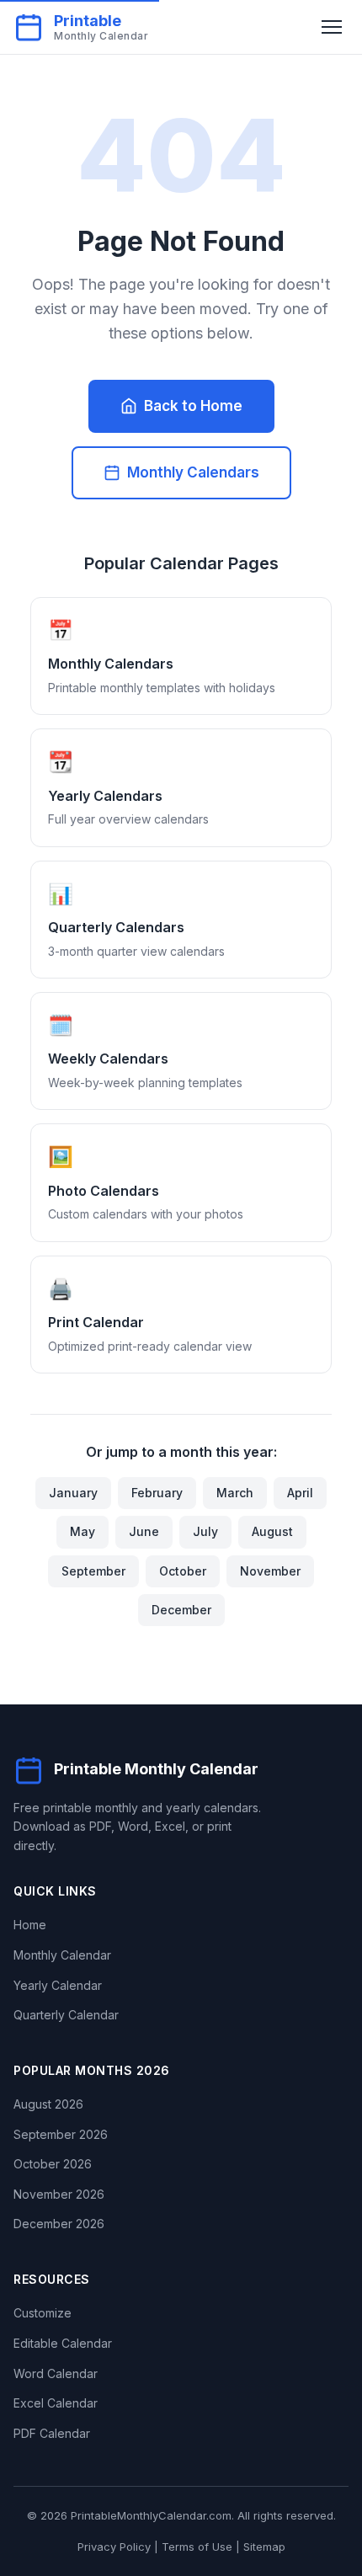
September (93, 1571)
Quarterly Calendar (66, 2015)
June (144, 1531)
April (300, 1493)
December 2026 (59, 2224)
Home (30, 1925)
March (235, 1493)
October (183, 1571)
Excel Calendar (56, 2403)
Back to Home (193, 406)
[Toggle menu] (332, 27)
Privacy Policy (114, 2547)
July (205, 1531)
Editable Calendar (63, 2343)
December (181, 1610)
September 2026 (61, 2134)
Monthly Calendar (62, 1955)
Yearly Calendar (58, 1985)
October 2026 (53, 2164)
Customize (43, 2313)
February (157, 1493)
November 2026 (59, 2194)
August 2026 (48, 2104)
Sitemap (264, 2547)
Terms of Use (197, 2547)
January (73, 1493)
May (83, 1531)
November (270, 1571)
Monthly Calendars (193, 472)
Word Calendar (56, 2373)
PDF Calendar (52, 2433)
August (272, 1531)
